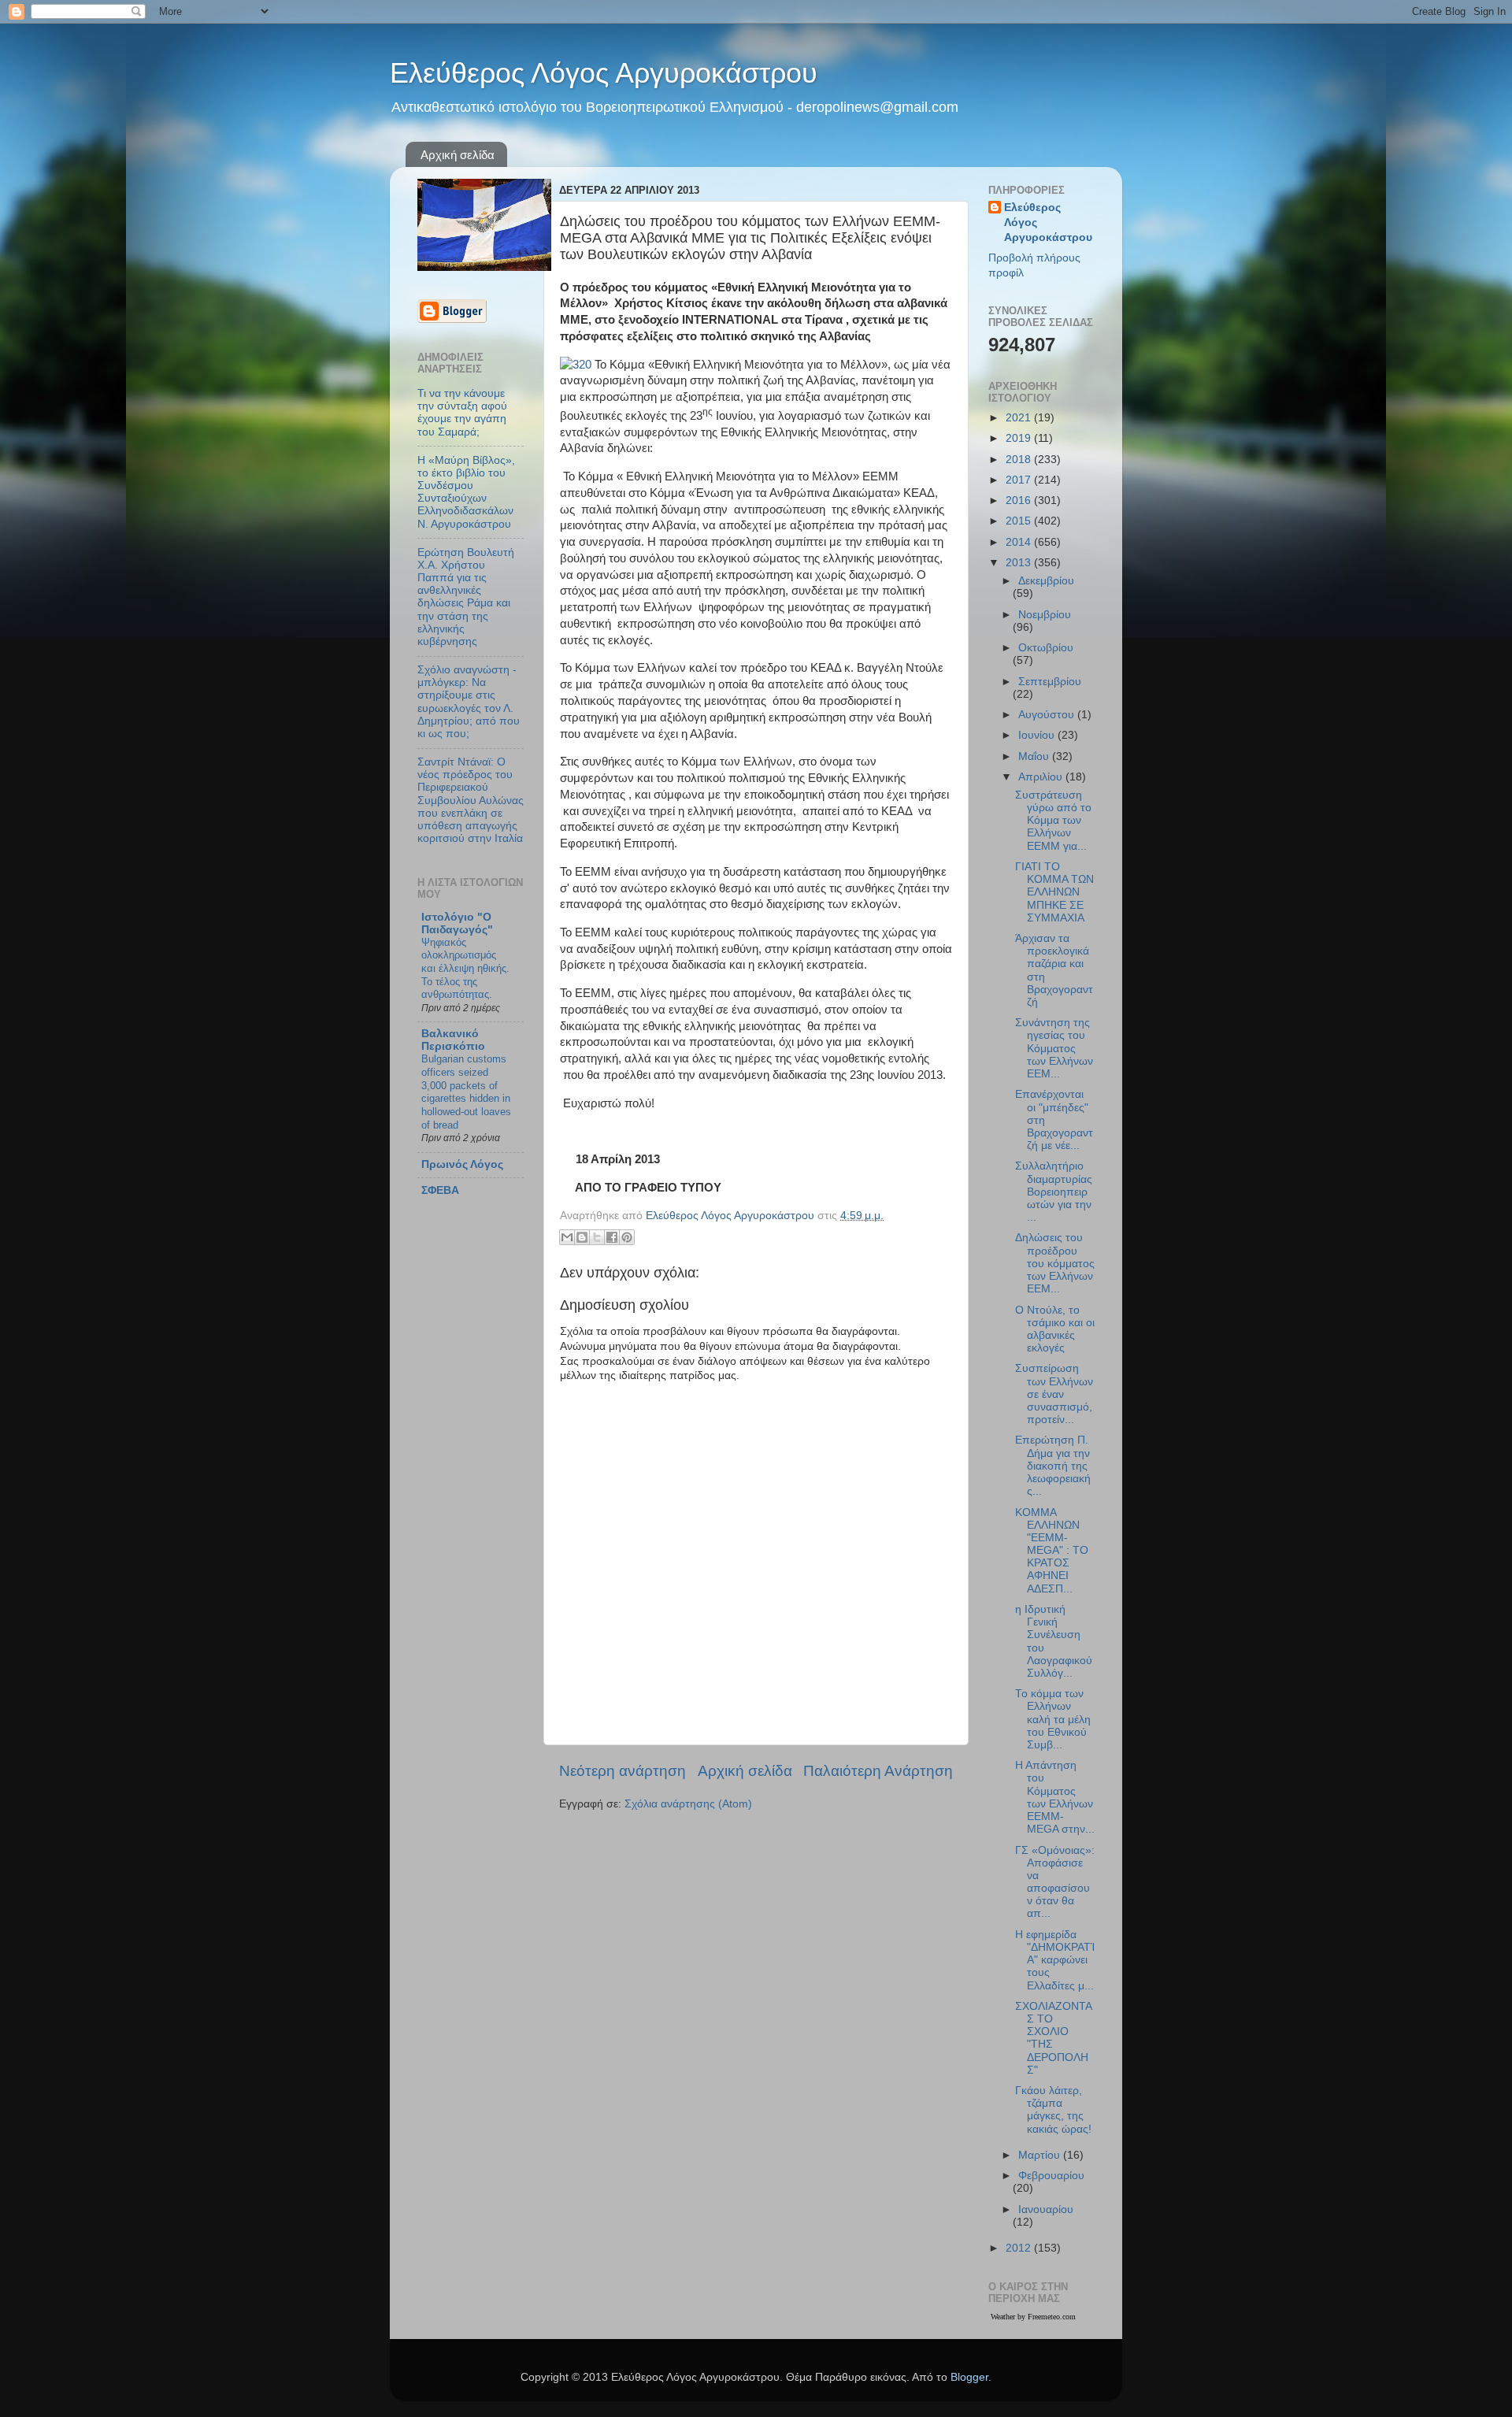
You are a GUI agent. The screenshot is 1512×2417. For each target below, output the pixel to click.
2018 (1020, 460)
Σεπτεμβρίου (1050, 682)
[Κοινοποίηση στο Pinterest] (627, 1237)
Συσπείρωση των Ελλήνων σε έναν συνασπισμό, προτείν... (1054, 1394)
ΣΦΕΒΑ (440, 1190)
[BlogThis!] (582, 1237)
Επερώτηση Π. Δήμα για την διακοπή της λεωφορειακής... (1053, 1466)
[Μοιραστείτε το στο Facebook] (612, 1237)
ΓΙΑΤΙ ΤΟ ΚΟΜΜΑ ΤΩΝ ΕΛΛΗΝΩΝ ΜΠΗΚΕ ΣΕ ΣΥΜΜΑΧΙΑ (1054, 892)
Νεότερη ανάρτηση (623, 1771)
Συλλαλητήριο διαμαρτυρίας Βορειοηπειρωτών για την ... (1054, 1192)
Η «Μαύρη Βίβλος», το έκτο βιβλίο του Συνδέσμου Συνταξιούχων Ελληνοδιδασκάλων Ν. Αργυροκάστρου (466, 492)
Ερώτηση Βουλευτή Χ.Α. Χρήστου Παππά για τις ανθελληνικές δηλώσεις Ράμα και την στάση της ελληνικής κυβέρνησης (466, 597)
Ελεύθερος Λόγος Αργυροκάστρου (604, 73)
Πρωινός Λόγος (462, 1164)
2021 (1020, 418)
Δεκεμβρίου (1046, 581)
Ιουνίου (1038, 735)
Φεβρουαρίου (1051, 2176)
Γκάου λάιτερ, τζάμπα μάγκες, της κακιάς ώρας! (1053, 2110)
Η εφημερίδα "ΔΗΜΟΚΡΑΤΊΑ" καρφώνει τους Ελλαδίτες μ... (1055, 1960)
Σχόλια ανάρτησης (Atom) (688, 1804)
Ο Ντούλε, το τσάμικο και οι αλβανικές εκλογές (1055, 1329)
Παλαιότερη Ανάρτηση (878, 1771)
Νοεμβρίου (1045, 615)
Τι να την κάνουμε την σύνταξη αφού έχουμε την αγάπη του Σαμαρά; (462, 413)
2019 (1020, 438)
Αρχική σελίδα (458, 155)
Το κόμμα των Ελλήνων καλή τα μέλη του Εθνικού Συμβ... (1053, 1719)
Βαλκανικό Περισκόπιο (453, 1040)
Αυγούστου (1048, 715)
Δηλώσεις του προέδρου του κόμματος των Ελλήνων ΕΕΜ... (1055, 1263)
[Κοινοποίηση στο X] (597, 1237)
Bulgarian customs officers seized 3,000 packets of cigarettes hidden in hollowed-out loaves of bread (466, 1092)
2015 (1020, 521)
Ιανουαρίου (1046, 2209)
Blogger (969, 2377)
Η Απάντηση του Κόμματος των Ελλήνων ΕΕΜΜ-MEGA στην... (1055, 1797)
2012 (1020, 2248)
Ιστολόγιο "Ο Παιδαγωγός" (457, 923)
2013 (1020, 563)
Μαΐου (1035, 756)
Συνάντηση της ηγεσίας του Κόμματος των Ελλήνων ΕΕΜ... (1054, 1048)
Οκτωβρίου (1046, 648)
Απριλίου (1042, 777)
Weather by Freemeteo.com (1033, 2317)
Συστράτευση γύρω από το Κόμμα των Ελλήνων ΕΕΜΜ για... (1053, 821)
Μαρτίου (1041, 2155)
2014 (1020, 542)
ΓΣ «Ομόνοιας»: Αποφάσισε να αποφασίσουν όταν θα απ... (1055, 1882)
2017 (1020, 480)
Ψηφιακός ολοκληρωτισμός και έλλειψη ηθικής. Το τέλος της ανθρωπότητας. (465, 969)
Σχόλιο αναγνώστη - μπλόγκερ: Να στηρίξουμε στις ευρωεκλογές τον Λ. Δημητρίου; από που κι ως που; (469, 702)
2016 (1020, 500)
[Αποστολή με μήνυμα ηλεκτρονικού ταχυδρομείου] (567, 1237)
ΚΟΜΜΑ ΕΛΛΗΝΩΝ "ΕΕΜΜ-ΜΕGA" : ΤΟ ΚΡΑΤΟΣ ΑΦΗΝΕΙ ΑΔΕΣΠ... (1052, 1551)
